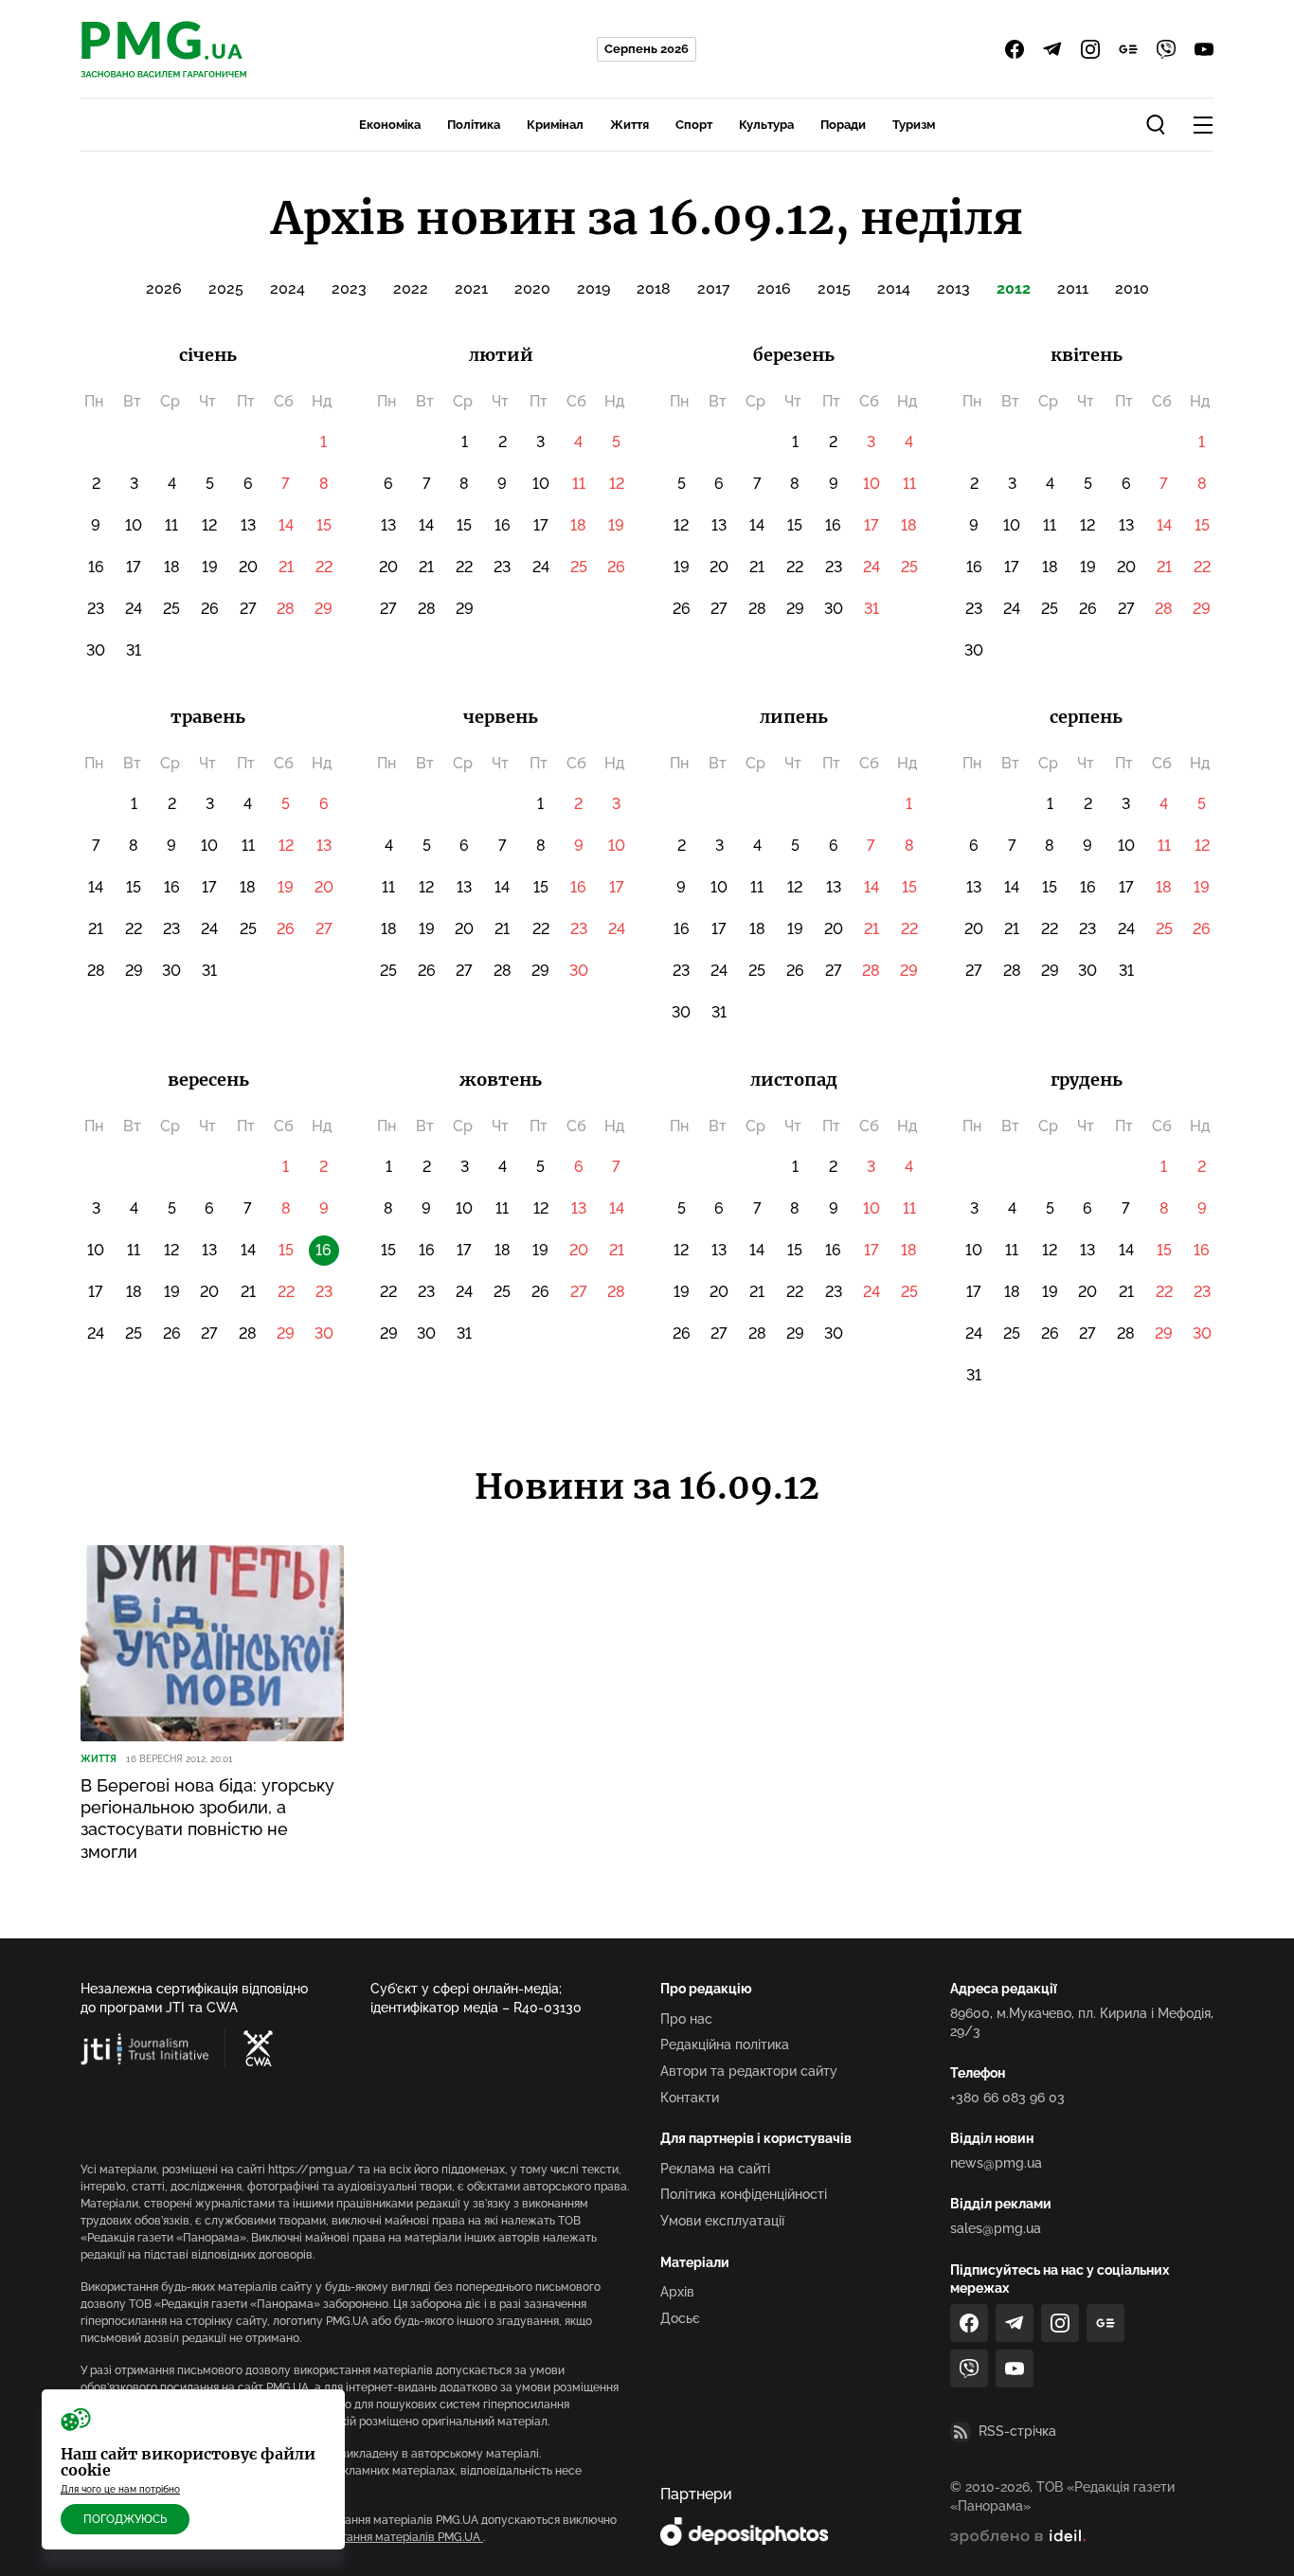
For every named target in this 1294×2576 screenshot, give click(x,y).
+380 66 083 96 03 (1007, 2098)
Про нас (686, 2019)
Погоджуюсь (125, 2519)
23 (96, 609)
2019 (593, 288)
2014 (894, 288)
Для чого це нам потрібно (120, 2489)
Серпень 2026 (647, 49)
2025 (226, 288)
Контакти (690, 2098)
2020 (532, 288)
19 (210, 567)
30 (96, 650)
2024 (288, 288)
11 (171, 525)
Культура (766, 125)
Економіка (390, 125)
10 (134, 525)
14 (286, 525)
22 (324, 567)
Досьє (680, 2318)
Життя (629, 125)
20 (248, 567)
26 (210, 609)
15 (324, 525)
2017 (714, 288)
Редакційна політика (725, 2045)
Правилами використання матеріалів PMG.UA (356, 2537)
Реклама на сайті (715, 2169)
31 (134, 650)
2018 (654, 288)
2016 (774, 288)
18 (172, 567)
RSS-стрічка (1017, 2431)
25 (171, 609)
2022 (411, 288)
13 (248, 525)
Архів (677, 2292)
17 (134, 567)
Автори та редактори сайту (749, 2071)
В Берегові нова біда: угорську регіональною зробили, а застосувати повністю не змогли (207, 1819)
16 (96, 567)
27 (248, 609)
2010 (1132, 288)
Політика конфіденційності (744, 2194)
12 (209, 525)
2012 (1014, 288)
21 (286, 567)
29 (323, 609)
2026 (164, 288)
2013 (953, 288)
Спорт (694, 125)
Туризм (914, 125)
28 (286, 609)
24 (134, 609)
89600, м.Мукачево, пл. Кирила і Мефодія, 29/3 (1082, 2023)
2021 (471, 288)
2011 (1073, 288)
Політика (474, 125)
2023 (349, 288)
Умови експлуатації (722, 2221)
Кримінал (555, 125)
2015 (834, 288)
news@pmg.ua (996, 2163)
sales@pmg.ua (996, 2228)
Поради (843, 125)
